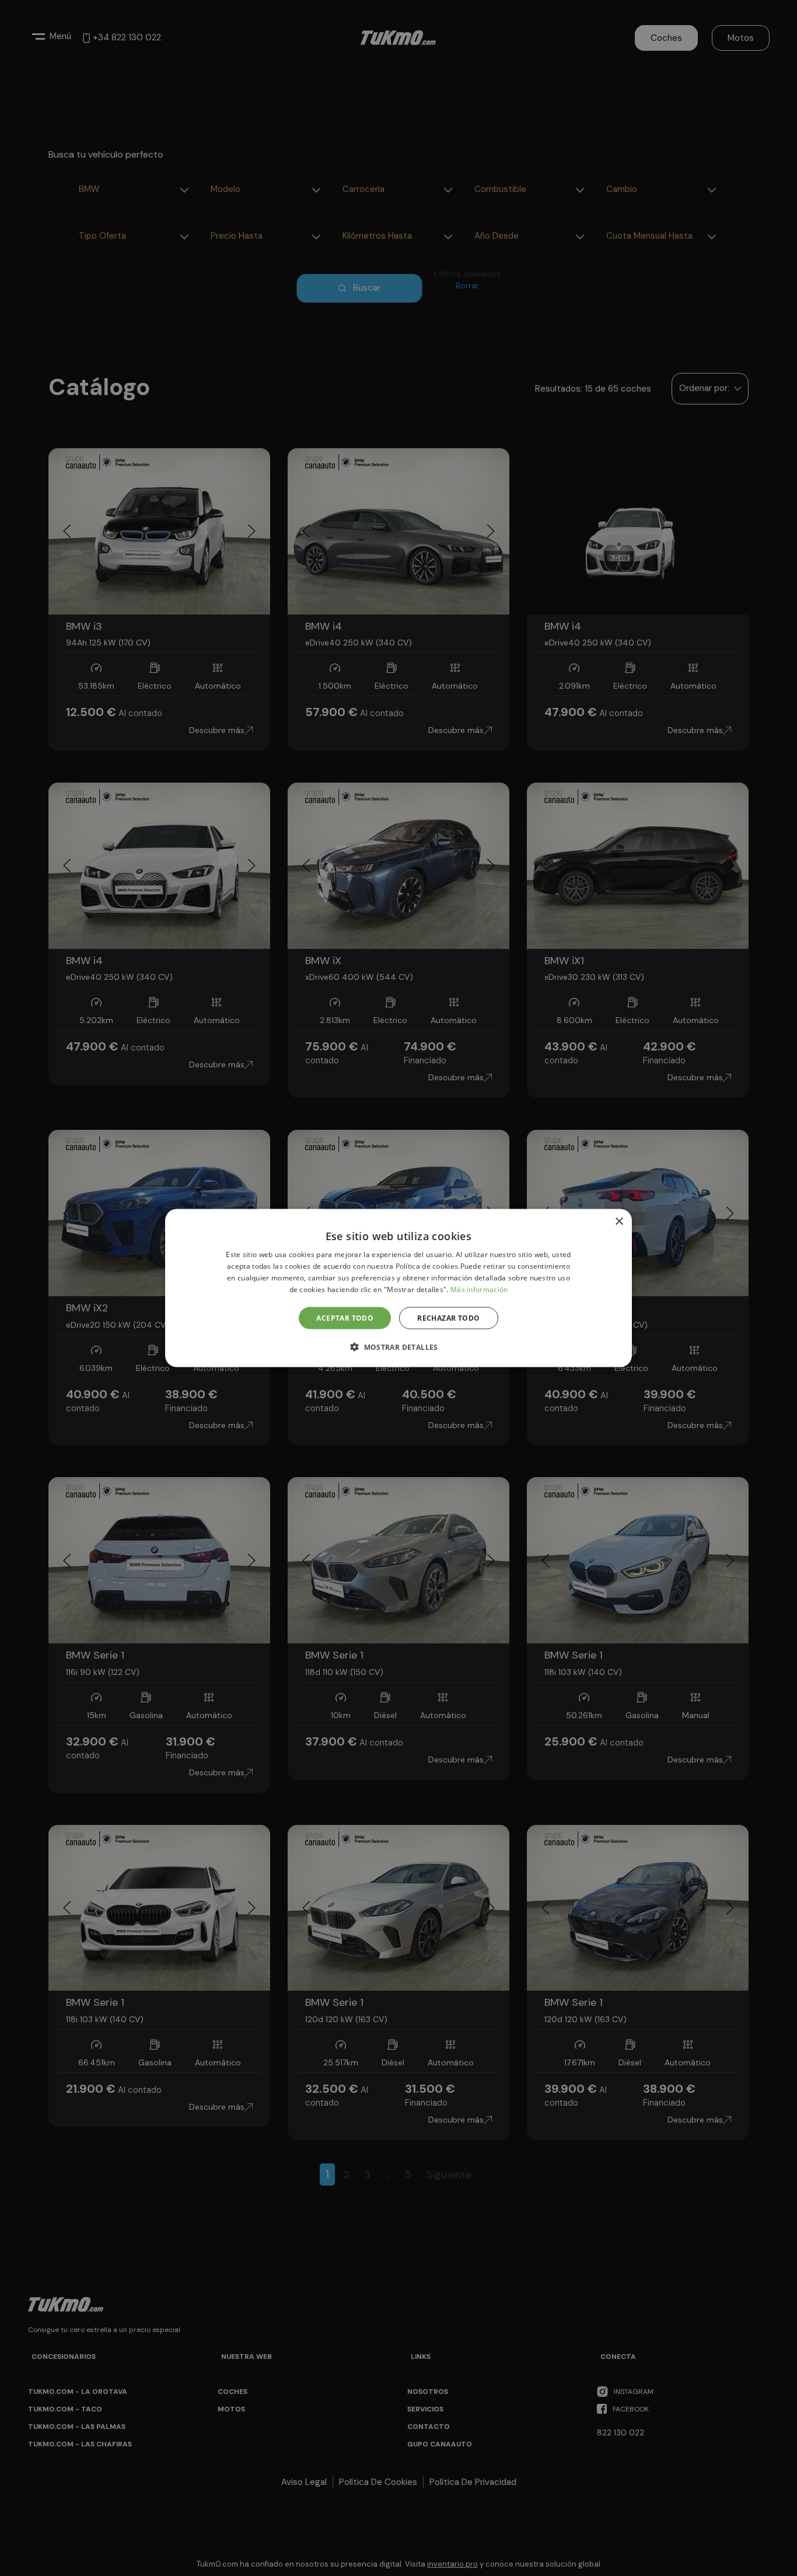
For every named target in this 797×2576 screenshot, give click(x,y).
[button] (398, 1346)
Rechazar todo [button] (448, 1317)
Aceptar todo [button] (345, 1317)
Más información (479, 1289)
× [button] (619, 1222)
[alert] (398, 1288)
